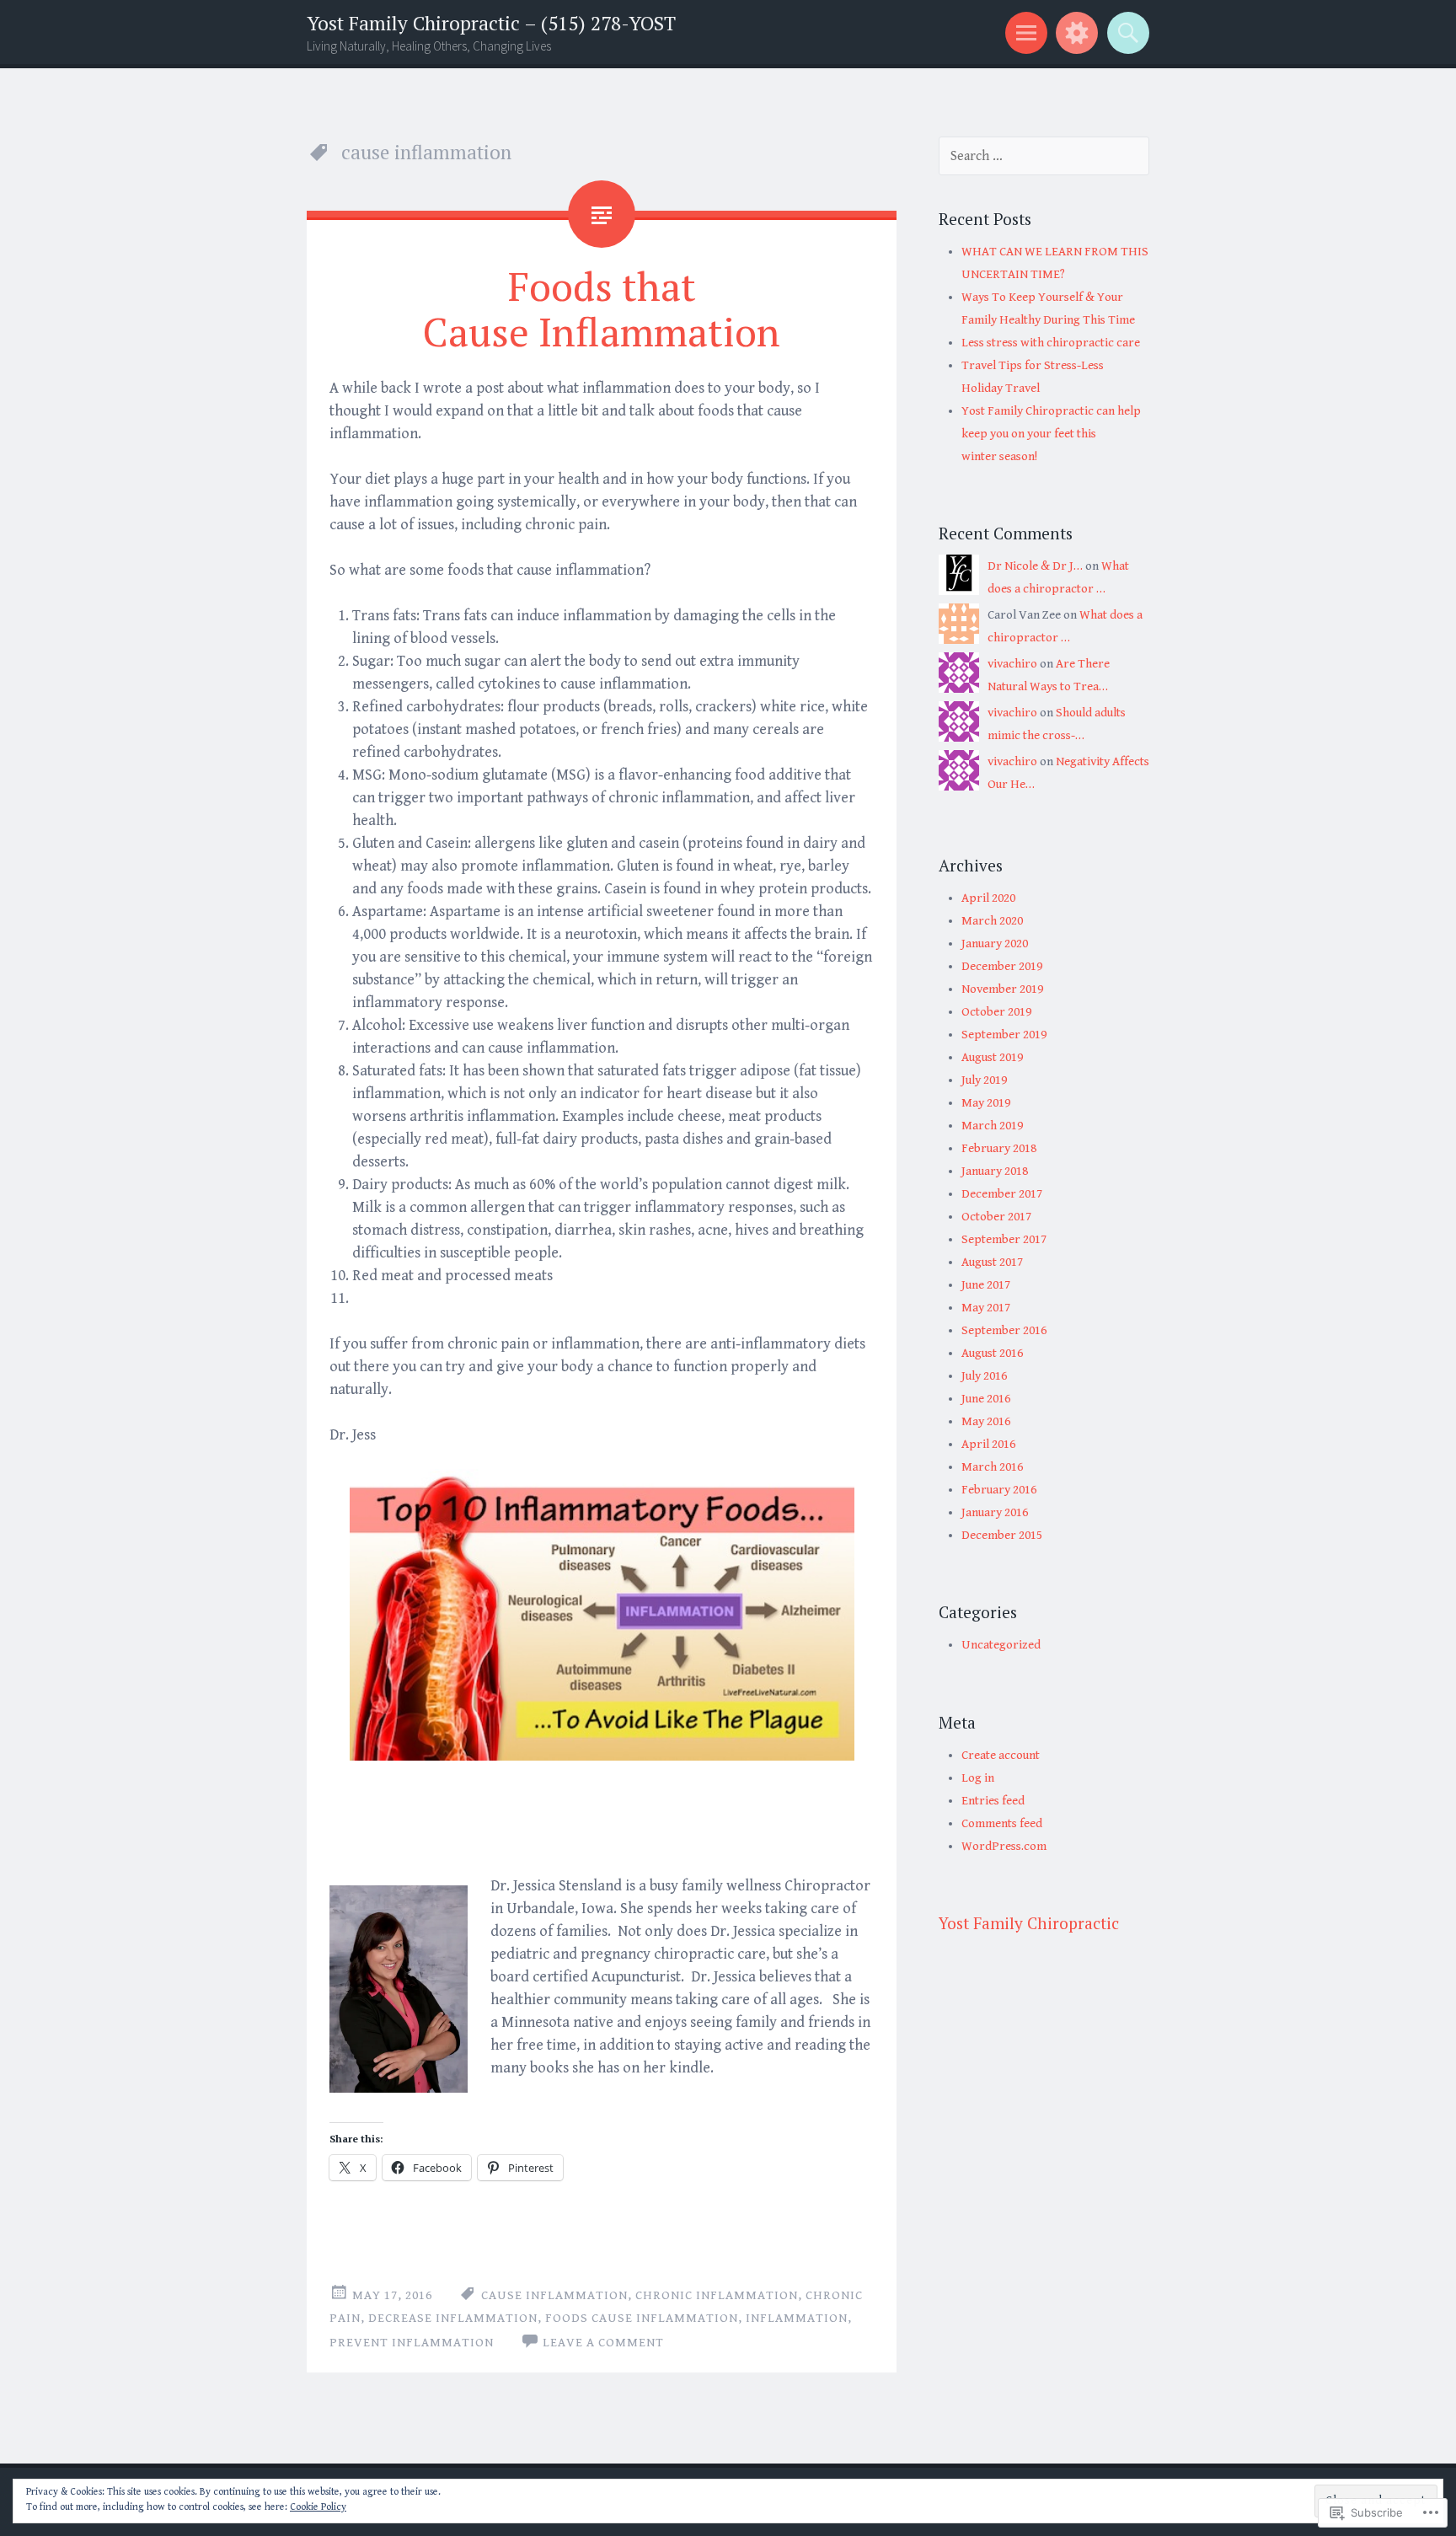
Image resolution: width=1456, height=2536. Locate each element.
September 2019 (1004, 1035)
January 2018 (995, 1171)
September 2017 (1004, 1239)
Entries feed (993, 1801)
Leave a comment (603, 2343)
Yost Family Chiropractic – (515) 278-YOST (491, 23)
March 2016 (992, 1467)
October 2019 (996, 1012)
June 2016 (986, 1399)
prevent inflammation (412, 2343)
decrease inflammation (453, 2318)
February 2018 (999, 1148)
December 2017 (1002, 1194)
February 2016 (999, 1490)
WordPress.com (1004, 1846)
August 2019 (992, 1057)
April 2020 (988, 898)
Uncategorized (1001, 1645)
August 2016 (992, 1353)
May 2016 (986, 1421)
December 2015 (1002, 1535)
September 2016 (1004, 1330)
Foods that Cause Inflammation (602, 308)
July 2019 (984, 1080)
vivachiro (1012, 664)
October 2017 (996, 1217)
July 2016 (984, 1376)
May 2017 (986, 1308)
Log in (978, 1778)
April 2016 (988, 1444)
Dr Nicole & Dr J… (1035, 566)
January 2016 (995, 1512)
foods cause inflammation (642, 2318)
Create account (1001, 1755)
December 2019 (1002, 966)
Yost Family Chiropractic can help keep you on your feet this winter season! (1051, 434)
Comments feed (1002, 1823)
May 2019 (986, 1103)
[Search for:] (1044, 156)
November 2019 (1002, 989)
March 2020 (992, 921)
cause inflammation (554, 2295)
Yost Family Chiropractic (1029, 1923)
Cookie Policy (318, 2507)
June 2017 (986, 1285)
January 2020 (995, 944)
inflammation (797, 2318)
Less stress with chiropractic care (1051, 343)
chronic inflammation (717, 2295)
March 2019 (992, 1126)
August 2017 (992, 1262)
